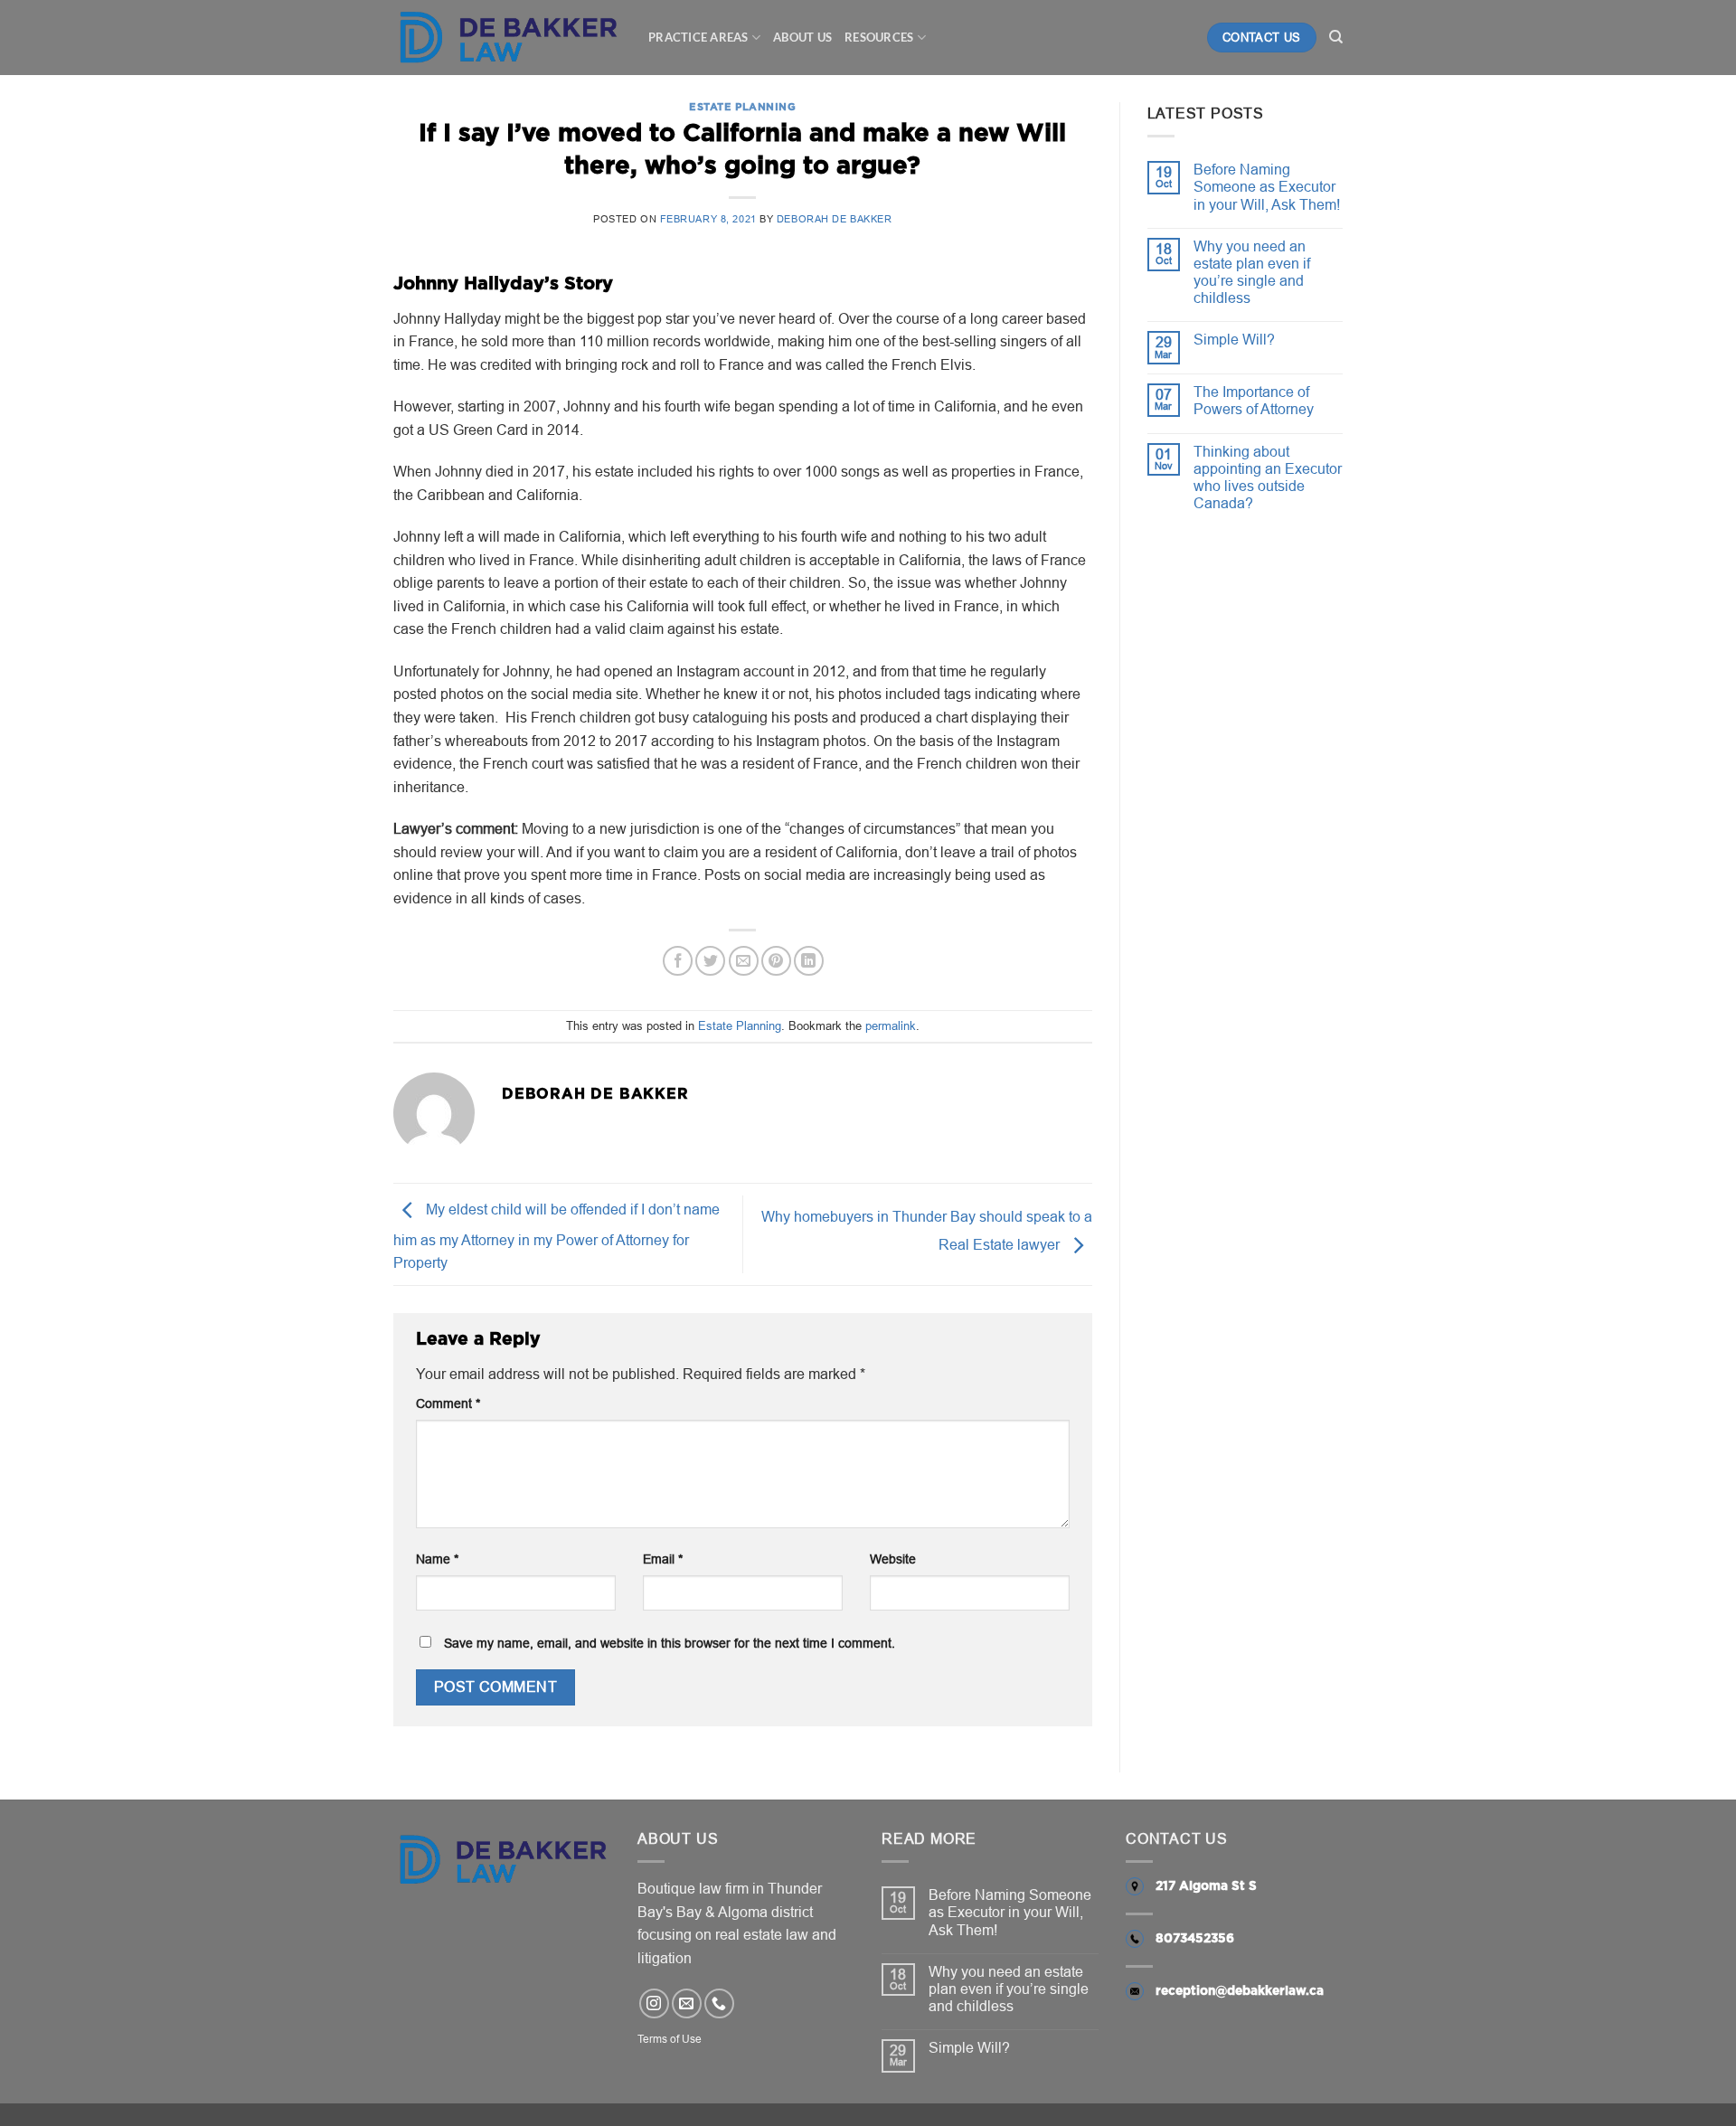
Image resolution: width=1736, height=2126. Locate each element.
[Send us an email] (687, 2003)
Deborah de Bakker (835, 219)
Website (893, 1559)
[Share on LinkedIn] (809, 961)
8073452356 (1195, 1939)
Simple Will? (1234, 339)
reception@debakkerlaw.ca (1240, 1991)
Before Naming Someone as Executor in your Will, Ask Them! (1267, 186)
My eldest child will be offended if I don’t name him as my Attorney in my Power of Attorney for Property (557, 1237)
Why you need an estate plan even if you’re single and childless (1252, 272)
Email (663, 1559)
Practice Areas (698, 37)
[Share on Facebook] (678, 961)
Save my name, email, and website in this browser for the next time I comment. (670, 1643)
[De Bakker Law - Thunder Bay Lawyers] (507, 38)
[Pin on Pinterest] (776, 961)
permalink (891, 1025)
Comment (448, 1403)
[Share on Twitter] (710, 961)
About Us (802, 37)
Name (437, 1559)
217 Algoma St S (1206, 1886)
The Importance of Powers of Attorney (1254, 400)
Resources (879, 37)
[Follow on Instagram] (654, 2003)
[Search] (1336, 37)
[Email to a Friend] (744, 961)
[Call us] (719, 2003)
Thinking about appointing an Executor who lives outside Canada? (1268, 477)
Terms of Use (670, 2039)
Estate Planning (742, 107)
